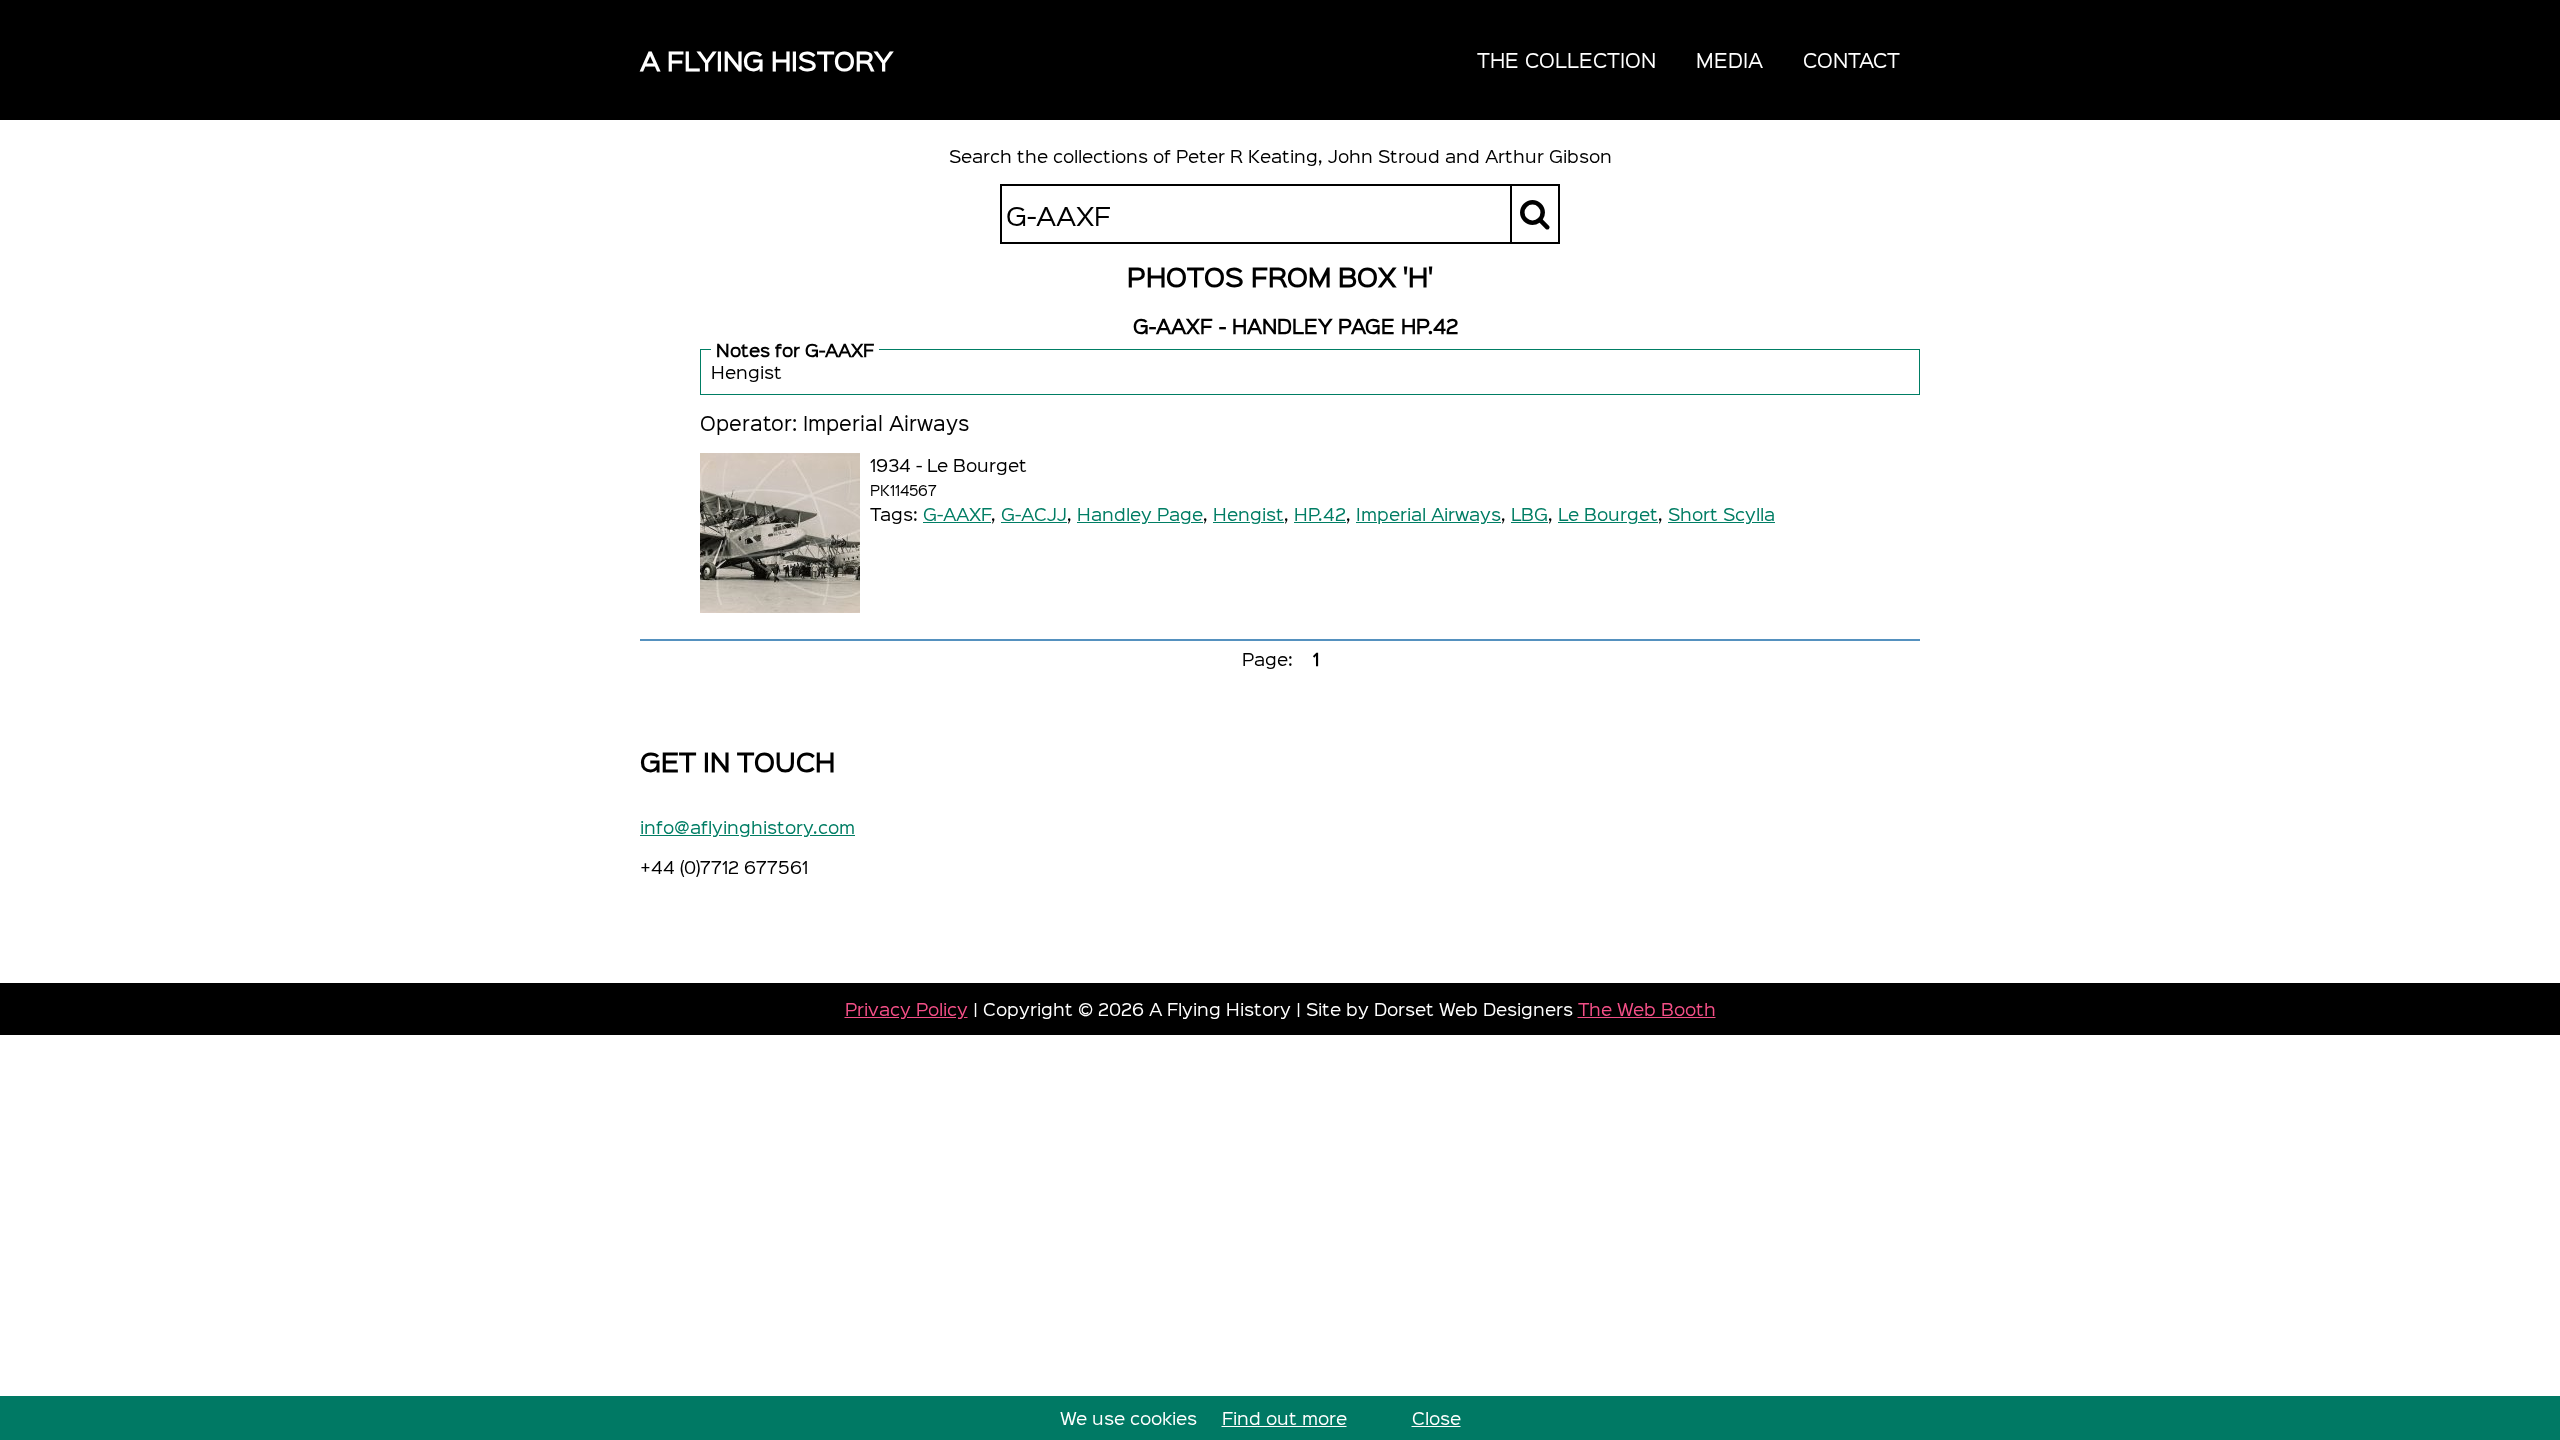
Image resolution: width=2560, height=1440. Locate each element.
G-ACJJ (1034, 513)
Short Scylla (1721, 513)
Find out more (1284, 1417)
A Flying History (766, 59)
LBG (1529, 513)
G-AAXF (957, 513)
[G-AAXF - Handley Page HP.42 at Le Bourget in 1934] (780, 533)
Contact (1851, 59)
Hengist (1248, 513)
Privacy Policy (906, 1008)
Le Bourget (1608, 513)
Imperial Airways (1428, 513)
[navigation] (1688, 60)
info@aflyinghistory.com (747, 826)
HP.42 (1320, 513)
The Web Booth (1647, 1008)
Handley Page (1140, 513)
